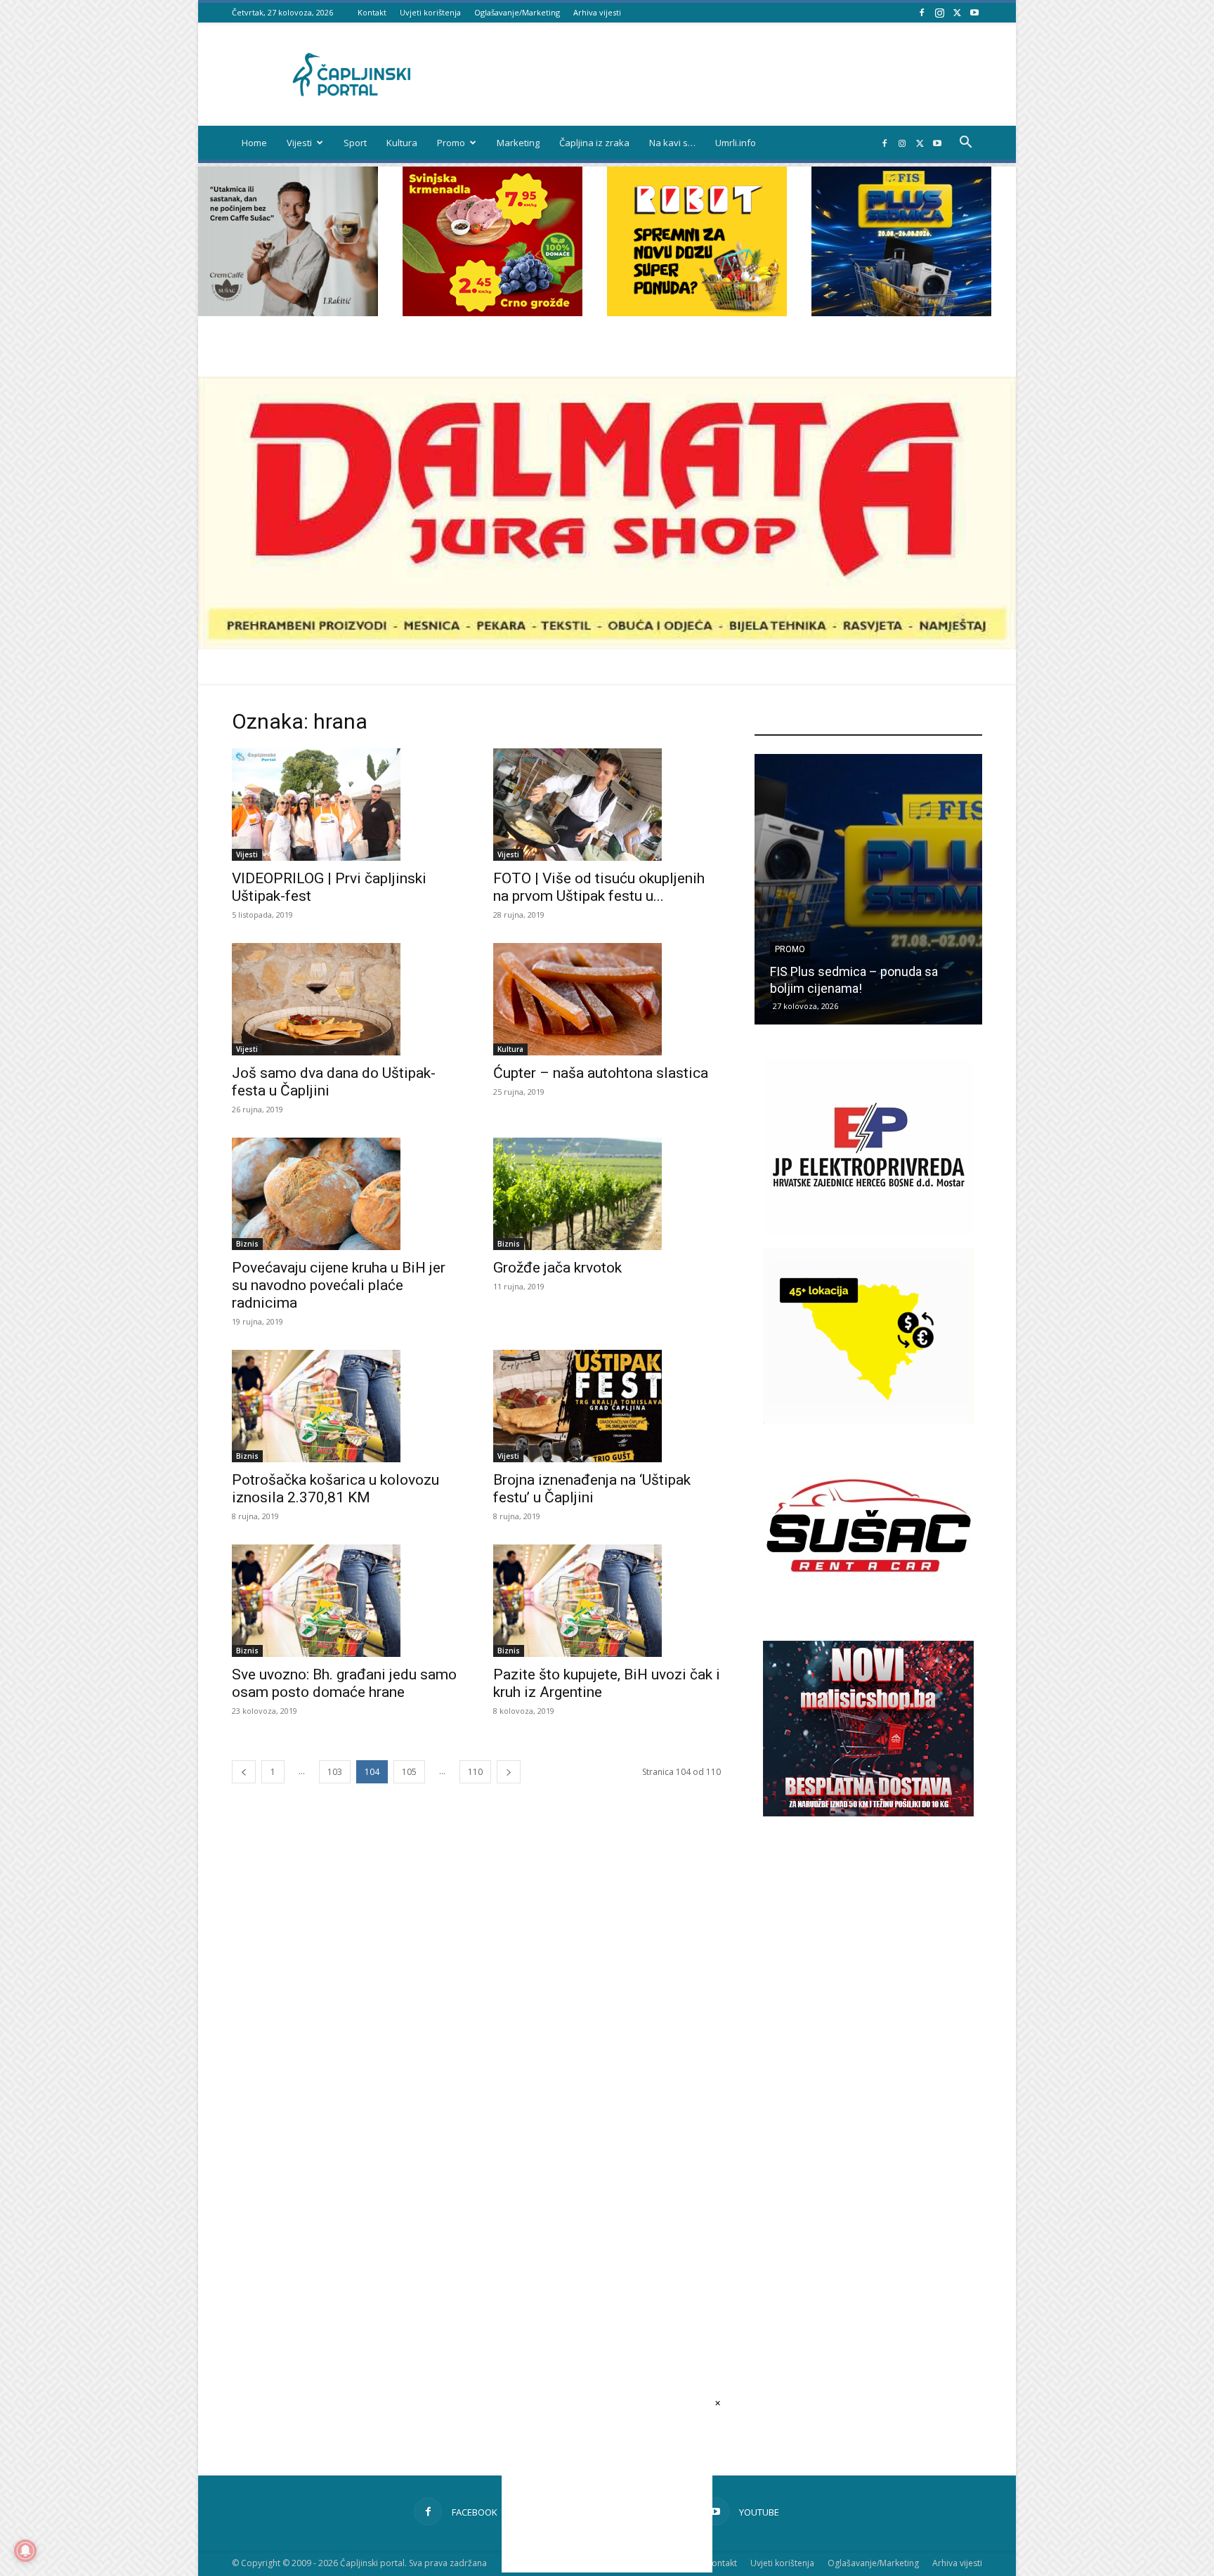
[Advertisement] (868, 2068)
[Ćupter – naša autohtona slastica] (607, 999)
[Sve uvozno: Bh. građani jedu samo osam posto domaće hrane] (346, 1601)
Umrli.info (736, 143)
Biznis (247, 1244)
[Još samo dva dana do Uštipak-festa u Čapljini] (346, 999)
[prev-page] (244, 1772)
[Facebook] (922, 12)
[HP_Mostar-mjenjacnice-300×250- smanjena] (868, 1420)
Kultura (402, 143)
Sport (355, 143)
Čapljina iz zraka (594, 143)
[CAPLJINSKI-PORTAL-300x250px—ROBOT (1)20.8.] (697, 312)
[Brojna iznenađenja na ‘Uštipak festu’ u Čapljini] (607, 1406)
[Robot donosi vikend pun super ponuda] (868, 889)
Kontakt (372, 12)
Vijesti (299, 143)
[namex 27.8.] (492, 312)
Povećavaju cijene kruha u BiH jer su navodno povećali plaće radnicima (339, 1285)
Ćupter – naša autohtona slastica (601, 1073)
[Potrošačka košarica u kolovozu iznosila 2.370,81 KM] (346, 1406)
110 (475, 1772)
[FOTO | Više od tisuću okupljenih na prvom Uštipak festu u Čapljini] (607, 805)
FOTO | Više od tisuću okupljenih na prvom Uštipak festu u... (599, 887)
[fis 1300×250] (901, 241)
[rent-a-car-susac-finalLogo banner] (868, 1609)
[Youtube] (974, 12)
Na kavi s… (672, 143)
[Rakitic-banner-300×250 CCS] (288, 312)
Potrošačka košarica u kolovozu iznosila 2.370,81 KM (335, 1489)
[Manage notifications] (25, 2551)
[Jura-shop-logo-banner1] (607, 645)
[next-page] (509, 1772)
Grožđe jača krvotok (557, 1268)
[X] (957, 12)
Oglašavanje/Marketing (517, 12)
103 (335, 1772)
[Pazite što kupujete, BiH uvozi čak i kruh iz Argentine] (607, 1601)
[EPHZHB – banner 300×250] (868, 1230)
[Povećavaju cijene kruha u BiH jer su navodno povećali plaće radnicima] (346, 1194)
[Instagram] (939, 12)
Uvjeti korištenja (430, 12)
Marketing (518, 143)
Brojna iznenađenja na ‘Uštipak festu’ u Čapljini (592, 1489)
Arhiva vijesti (597, 12)
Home (254, 143)
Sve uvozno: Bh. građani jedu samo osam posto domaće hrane (344, 1683)
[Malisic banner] (868, 1813)
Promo (451, 143)
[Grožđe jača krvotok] (607, 1194)
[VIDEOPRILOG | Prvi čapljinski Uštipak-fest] (346, 805)
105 (409, 1772)
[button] (965, 144)
